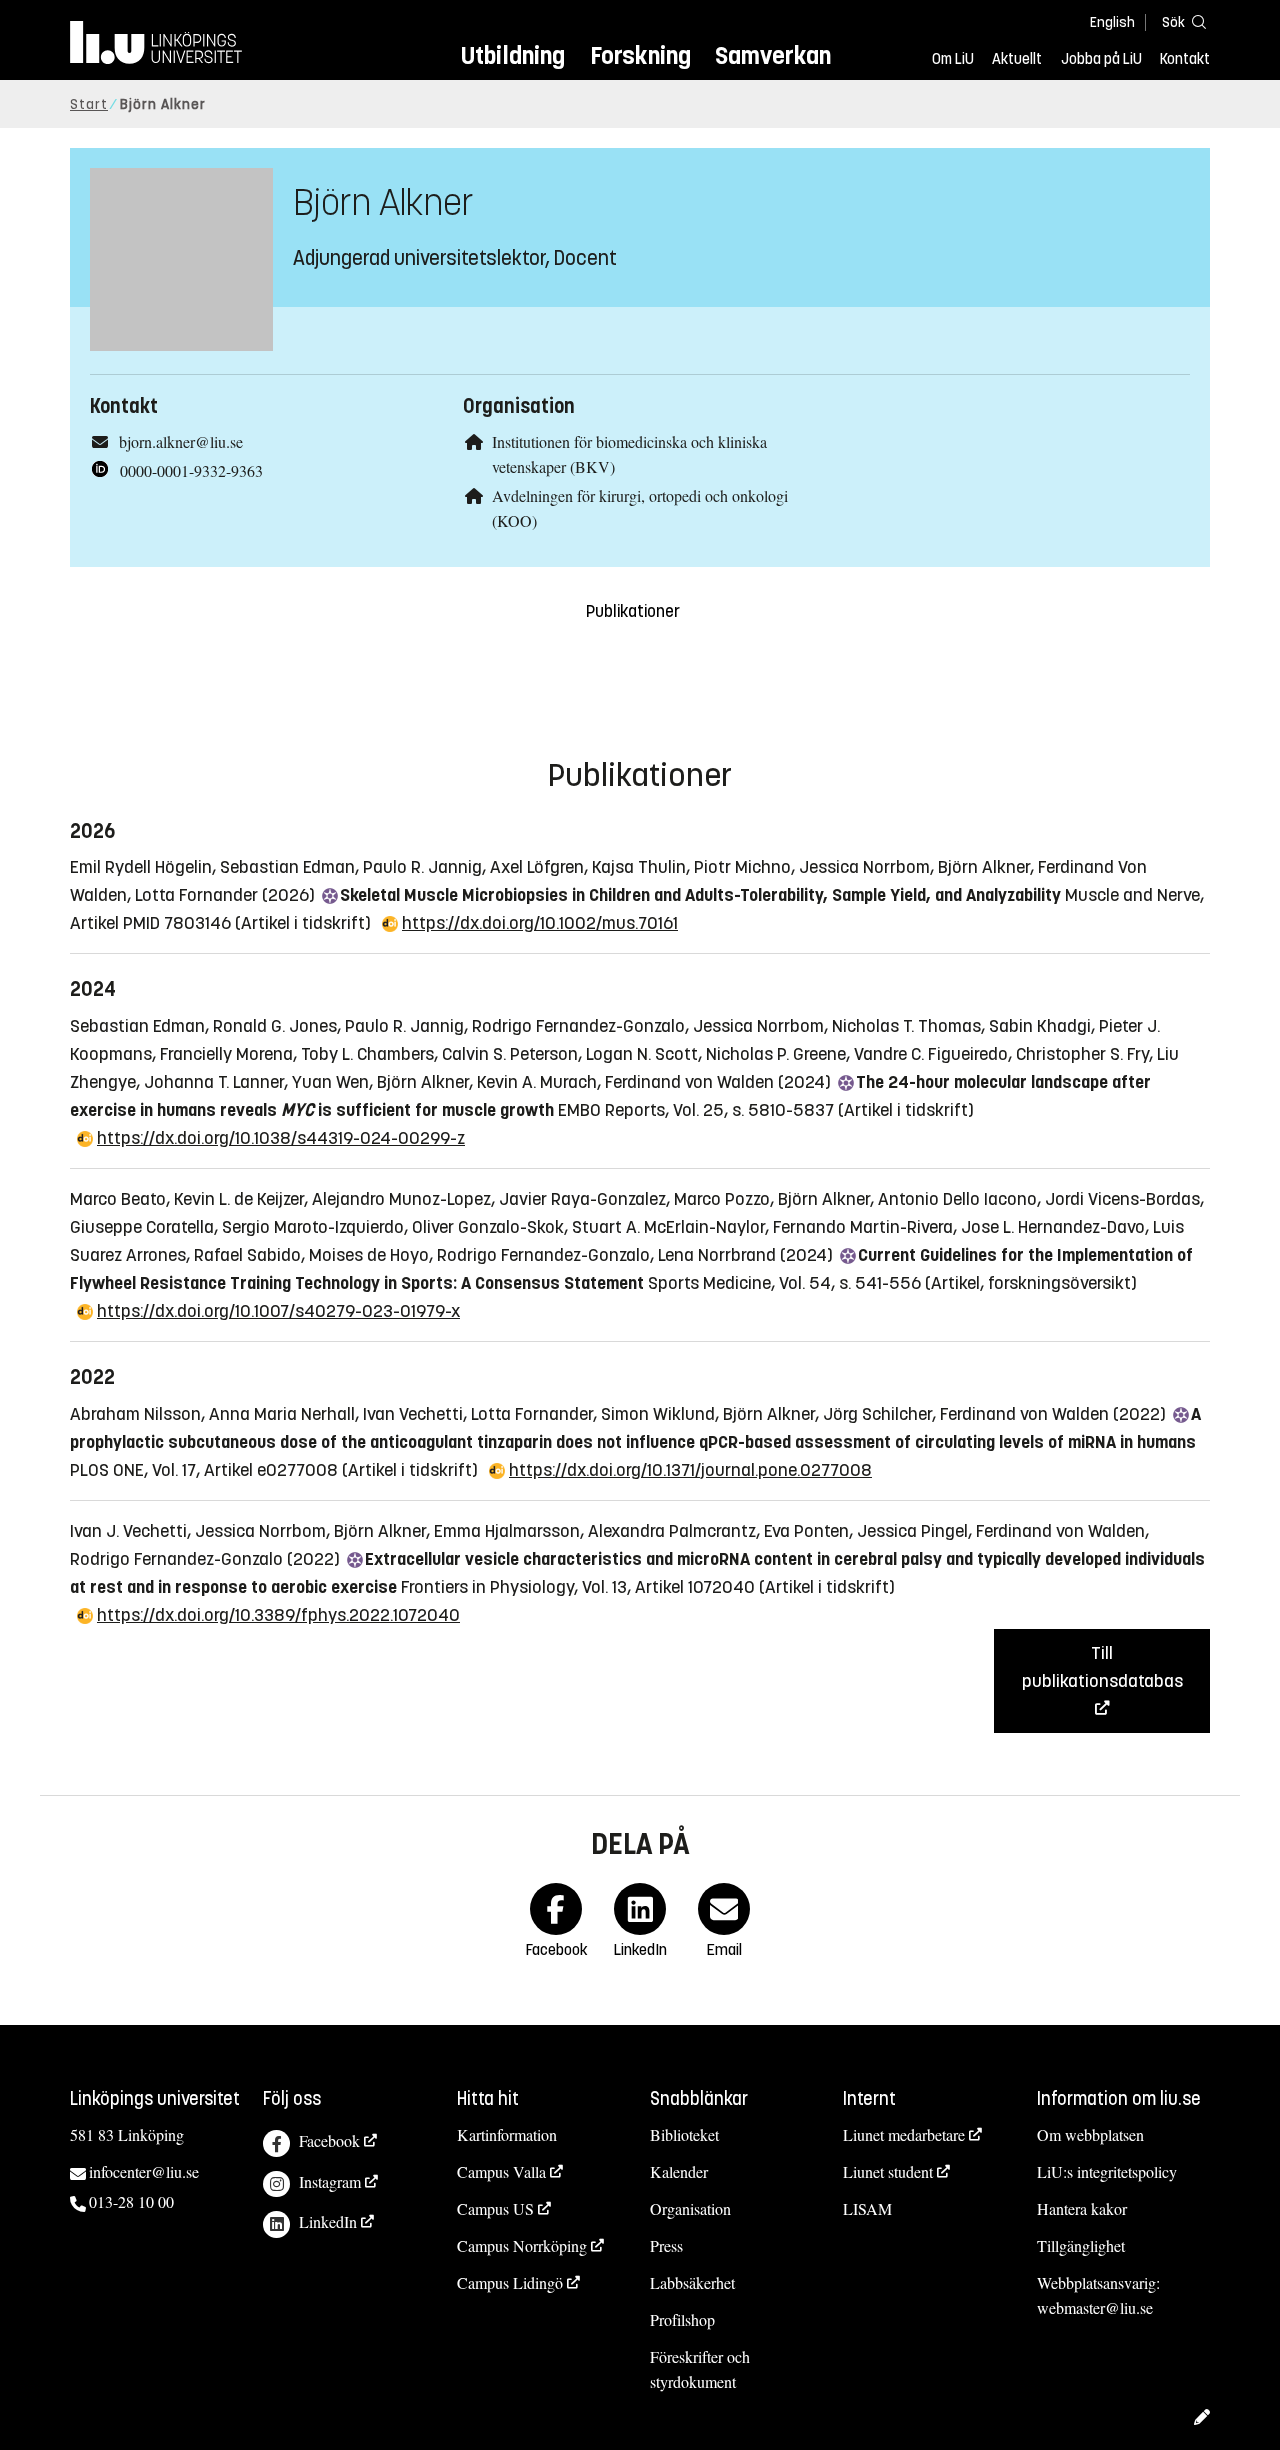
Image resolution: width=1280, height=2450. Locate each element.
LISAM (867, 2208)
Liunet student (888, 2171)
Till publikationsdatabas (1102, 1667)
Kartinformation (507, 2134)
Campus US (495, 2208)
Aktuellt (1017, 59)
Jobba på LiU (1101, 59)
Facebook (329, 2140)
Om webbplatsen (1090, 2134)
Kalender (679, 2171)
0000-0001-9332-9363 (191, 470)
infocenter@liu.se (144, 2171)
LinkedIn (328, 2221)
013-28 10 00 (131, 2201)
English (1112, 22)
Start (89, 104)
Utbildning (513, 55)
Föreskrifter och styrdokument (700, 2369)
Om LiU (953, 59)
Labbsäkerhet (692, 2282)
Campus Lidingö (510, 2282)
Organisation (690, 2208)
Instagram (330, 2181)
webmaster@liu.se (1095, 2307)
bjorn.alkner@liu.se (181, 441)
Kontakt (1185, 59)
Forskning (640, 55)
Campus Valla (501, 2171)
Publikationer (633, 611)
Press (666, 2245)
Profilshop (682, 2319)
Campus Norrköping (522, 2245)
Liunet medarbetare (904, 2134)
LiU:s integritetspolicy (1107, 2171)
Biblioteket (684, 2134)
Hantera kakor (1082, 2208)
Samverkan (773, 55)
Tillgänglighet (1081, 2245)
